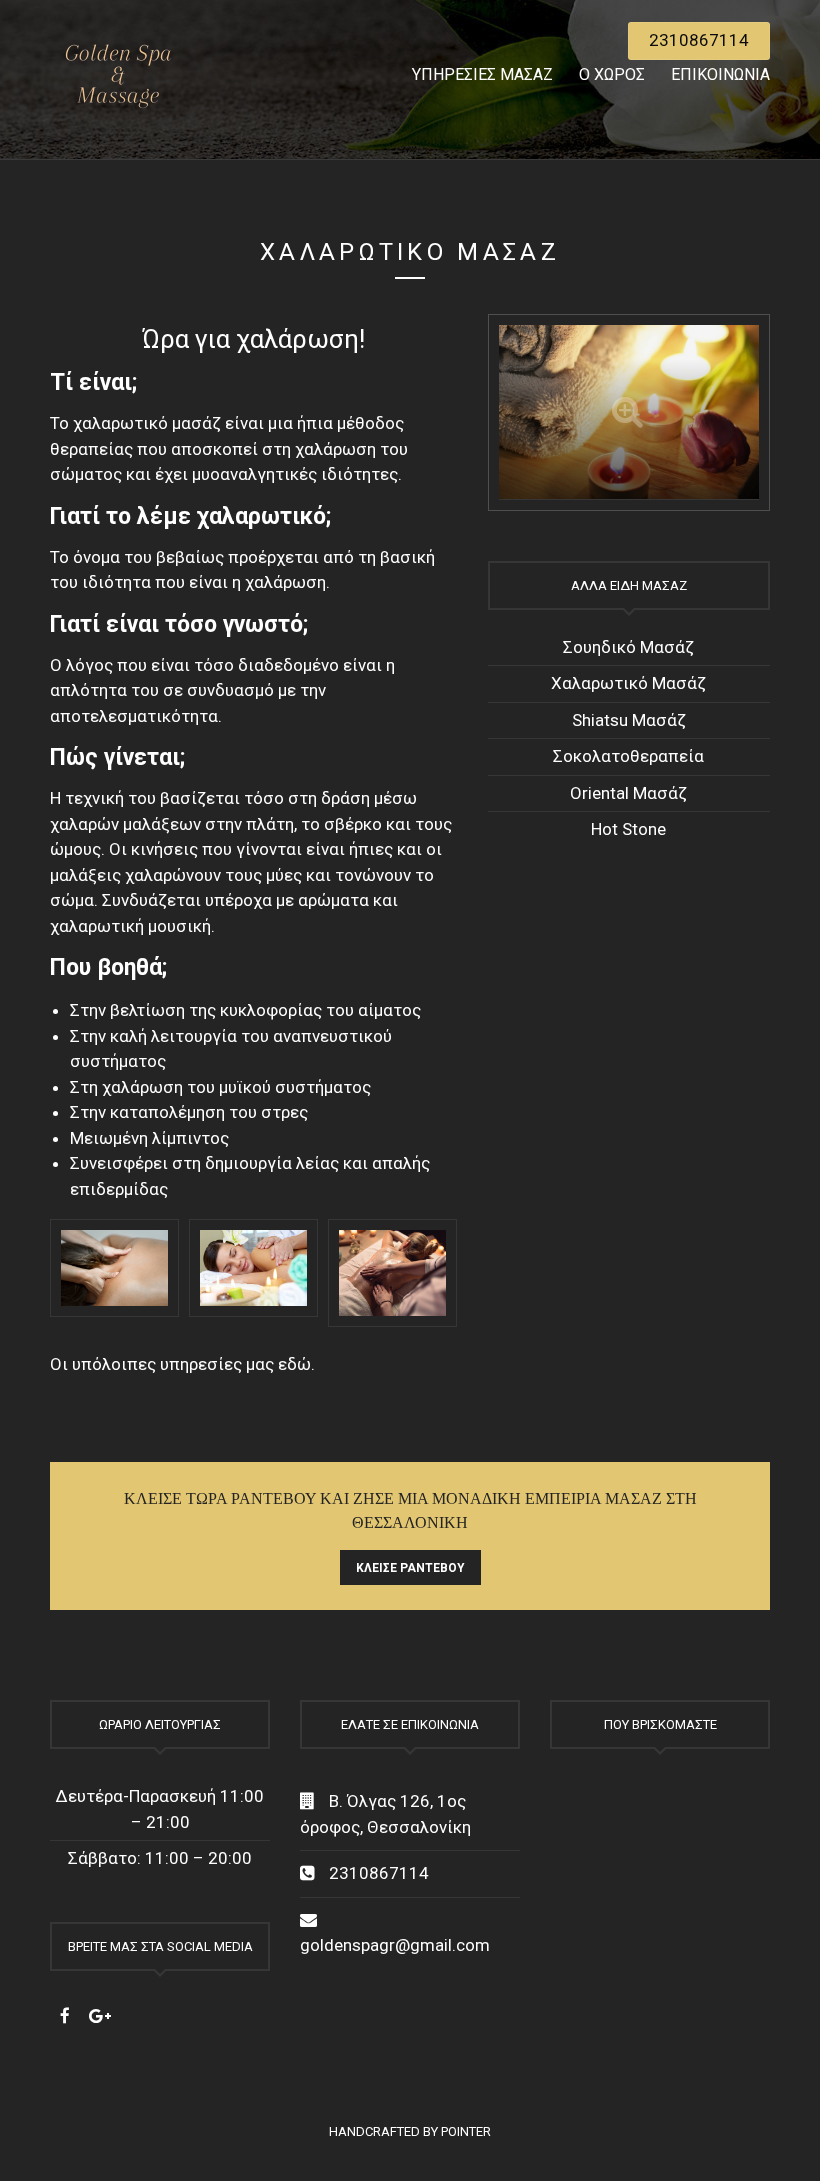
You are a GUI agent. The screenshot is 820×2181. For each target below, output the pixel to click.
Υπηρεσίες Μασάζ (482, 74)
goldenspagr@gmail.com (395, 1945)
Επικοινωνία (720, 74)
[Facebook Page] (65, 2016)
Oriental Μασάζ (628, 793)
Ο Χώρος (612, 74)
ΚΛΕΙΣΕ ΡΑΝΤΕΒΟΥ (410, 1568)
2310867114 (699, 40)
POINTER (466, 2131)
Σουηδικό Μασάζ (628, 647)
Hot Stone (628, 829)
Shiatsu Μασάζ (629, 720)
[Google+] (100, 2016)
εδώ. (296, 1364)
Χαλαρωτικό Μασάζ (628, 683)
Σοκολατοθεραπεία (628, 756)
